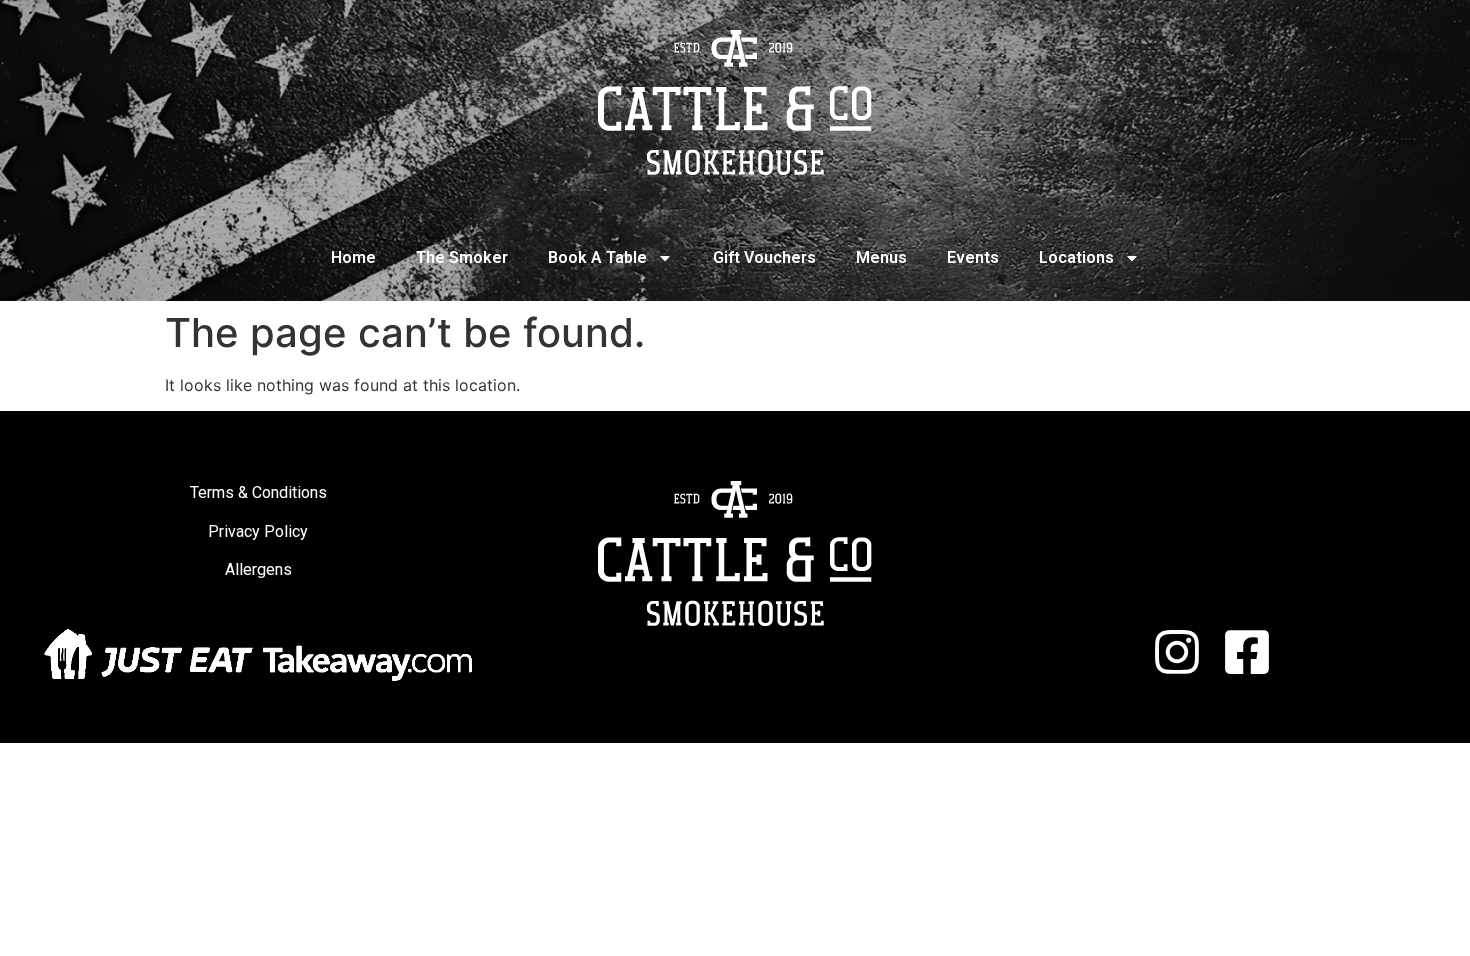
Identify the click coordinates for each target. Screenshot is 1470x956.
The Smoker (462, 257)
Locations (1076, 257)
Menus (881, 257)
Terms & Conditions (258, 492)
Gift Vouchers (764, 257)
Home (353, 257)
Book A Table (597, 257)
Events (973, 257)
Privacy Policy (258, 531)
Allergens (258, 569)
